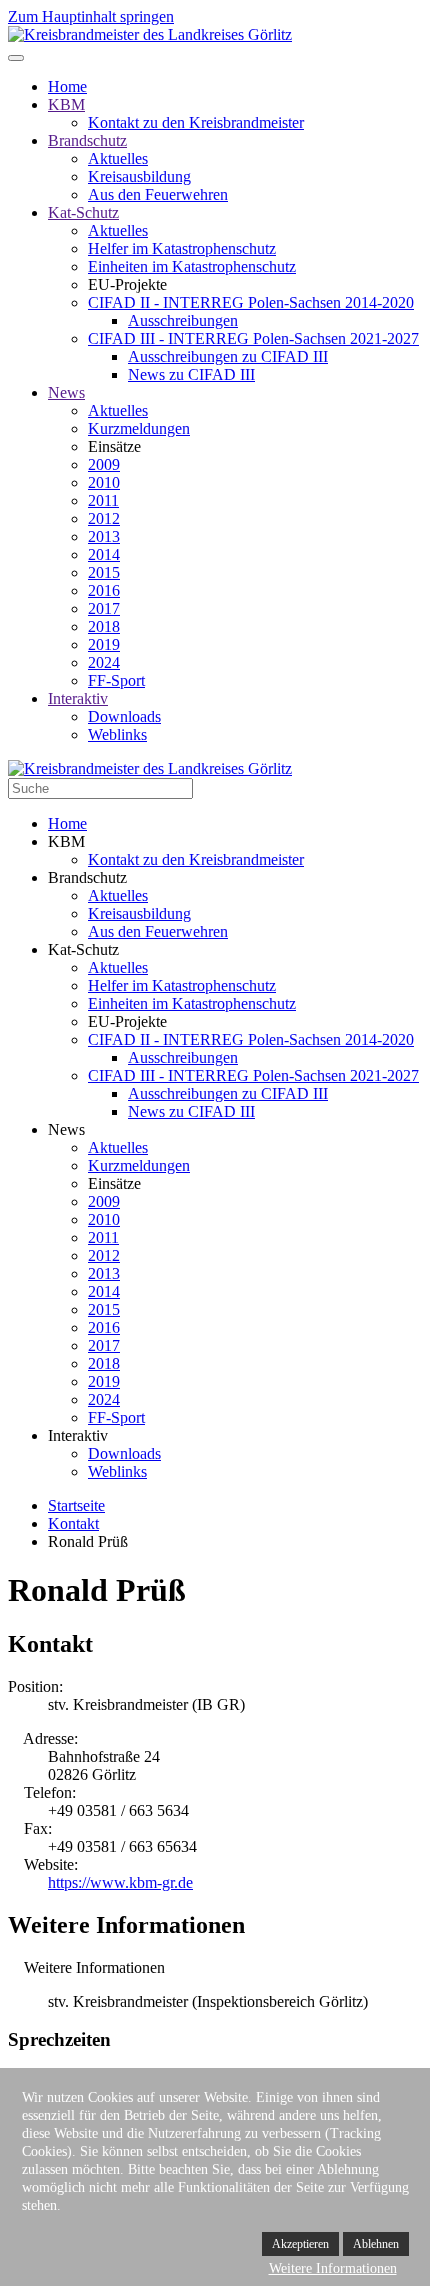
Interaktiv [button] (78, 1435)
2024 (104, 662)
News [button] (66, 1129)
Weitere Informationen (333, 2268)
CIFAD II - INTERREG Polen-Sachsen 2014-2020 (251, 302)
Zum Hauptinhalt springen (91, 16)
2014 (104, 554)
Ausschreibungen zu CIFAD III (228, 356)
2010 (104, 482)
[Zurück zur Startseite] (150, 34)
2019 (104, 644)
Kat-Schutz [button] (83, 949)
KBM (66, 104)
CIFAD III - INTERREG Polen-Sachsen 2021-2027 (253, 338)
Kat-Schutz (83, 212)
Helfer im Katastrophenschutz (182, 248)
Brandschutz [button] (87, 877)
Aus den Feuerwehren (158, 194)
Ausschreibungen (183, 320)
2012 (104, 518)
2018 (104, 626)
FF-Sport (116, 680)
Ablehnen (376, 2244)
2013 (104, 536)
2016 (104, 590)
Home (67, 86)
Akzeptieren (300, 2244)
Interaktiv (78, 698)
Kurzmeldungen (139, 428)
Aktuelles (118, 158)
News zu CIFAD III (191, 374)
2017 (104, 608)
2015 (104, 572)
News (66, 392)
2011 (103, 500)
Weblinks (117, 734)
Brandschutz (87, 140)
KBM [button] (66, 841)
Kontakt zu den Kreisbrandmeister (196, 122)
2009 (104, 464)
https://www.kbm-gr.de (120, 1882)
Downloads (124, 716)
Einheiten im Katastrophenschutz (192, 266)
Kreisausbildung (139, 176)
